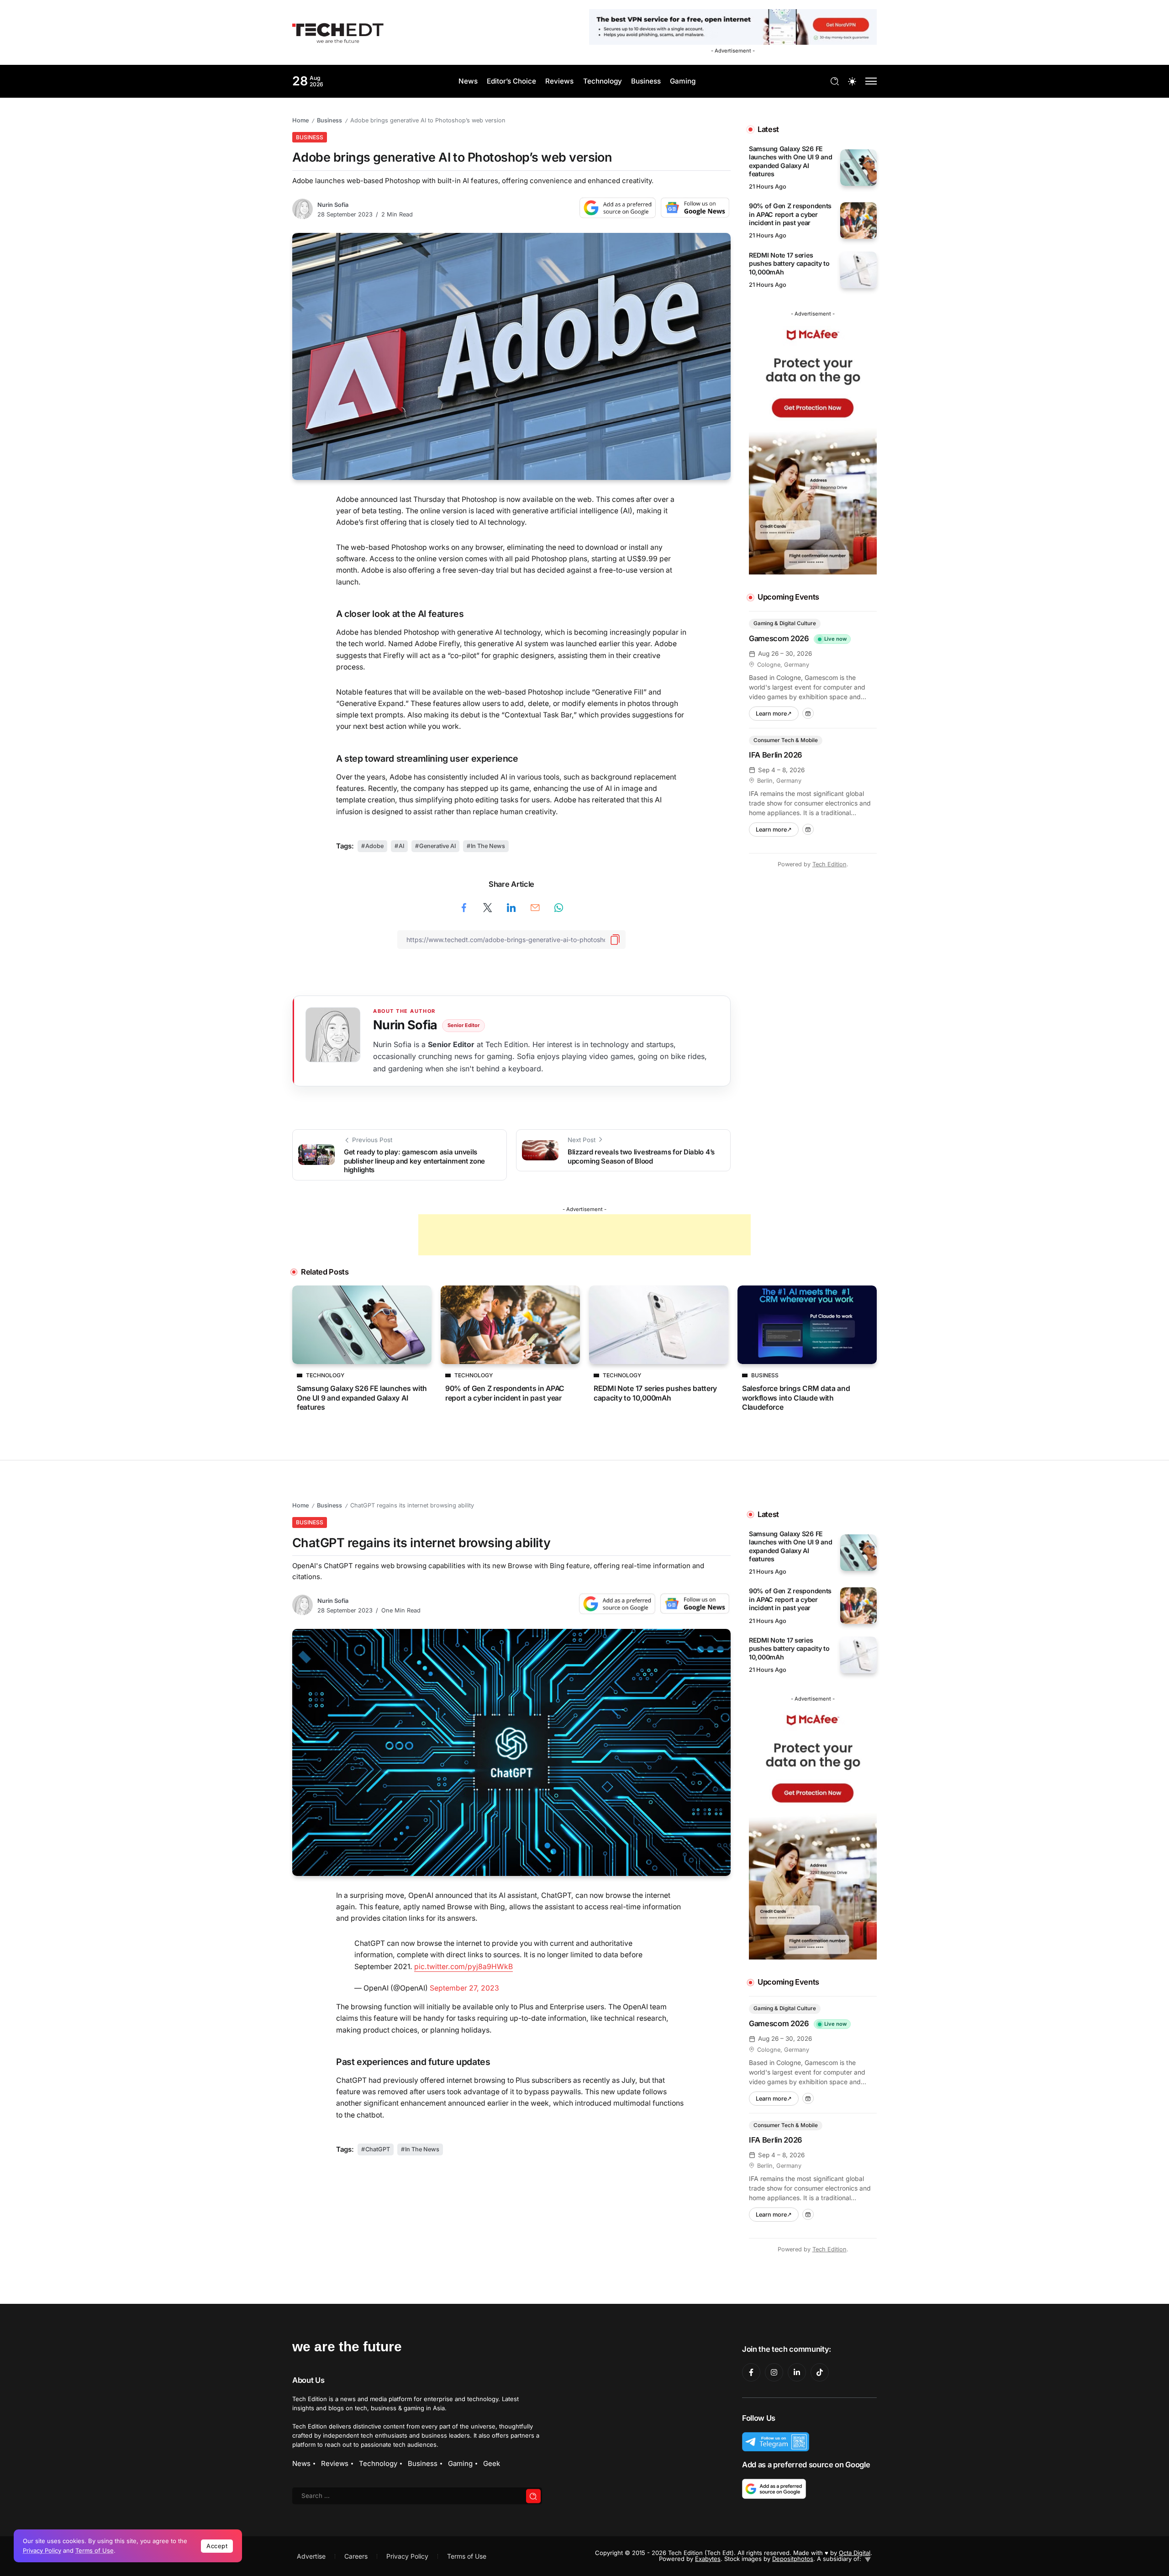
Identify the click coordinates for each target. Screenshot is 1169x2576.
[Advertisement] (584, 1235)
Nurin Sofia (333, 205)
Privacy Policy (42, 2550)
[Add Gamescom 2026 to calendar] (808, 714)
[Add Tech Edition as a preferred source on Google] (618, 208)
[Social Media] (751, 2372)
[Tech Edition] (338, 32)
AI (401, 846)
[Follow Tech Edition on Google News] (695, 208)
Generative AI (437, 846)
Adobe (374, 846)
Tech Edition (829, 864)
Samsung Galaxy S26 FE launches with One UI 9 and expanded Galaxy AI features (791, 161)
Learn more (777, 712)
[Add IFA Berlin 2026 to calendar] (808, 830)
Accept (217, 2546)
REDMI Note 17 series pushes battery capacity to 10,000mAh (789, 263)
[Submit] (533, 2496)
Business (329, 120)
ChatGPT (378, 2149)
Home (300, 120)
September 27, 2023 (464, 1988)
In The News (488, 846)
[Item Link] (858, 168)
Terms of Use (95, 2550)
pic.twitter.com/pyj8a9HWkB (463, 1967)
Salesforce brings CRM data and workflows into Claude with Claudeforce (796, 1398)
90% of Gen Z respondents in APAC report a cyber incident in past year (790, 214)
